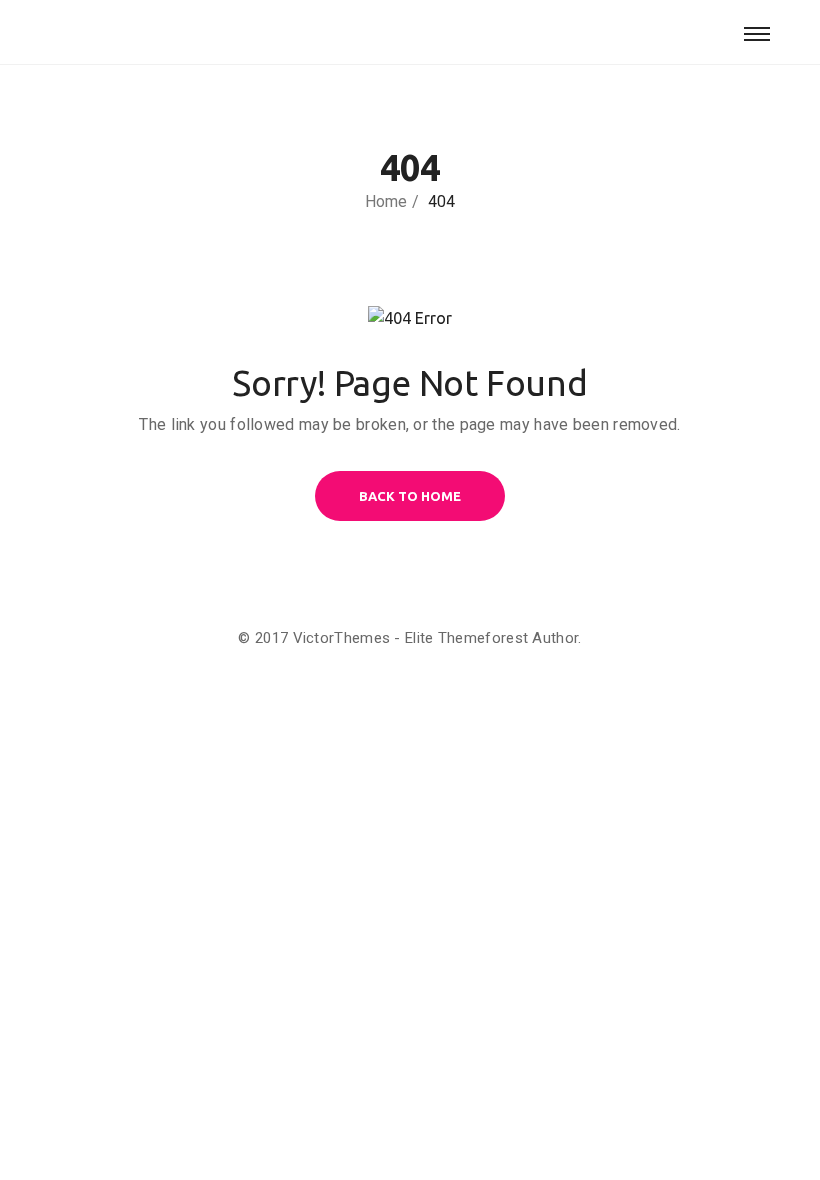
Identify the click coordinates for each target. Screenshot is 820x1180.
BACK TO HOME (410, 496)
